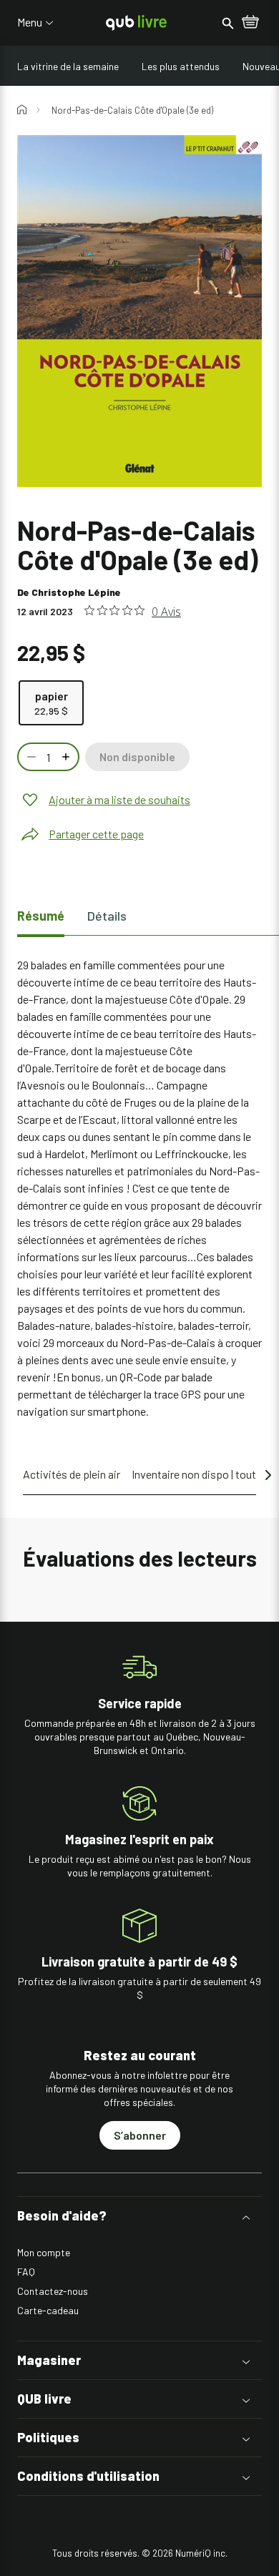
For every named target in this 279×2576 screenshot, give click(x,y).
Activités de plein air (72, 1474)
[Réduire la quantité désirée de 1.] (30, 757)
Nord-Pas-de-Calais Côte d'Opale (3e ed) (132, 110)
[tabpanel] (139, 1188)
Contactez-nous (53, 2291)
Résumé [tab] (41, 916)
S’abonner (140, 2135)
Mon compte (44, 2252)
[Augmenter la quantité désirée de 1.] (67, 757)
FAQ (26, 2272)
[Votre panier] (250, 23)
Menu (30, 22)
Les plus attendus (181, 66)
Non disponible (137, 756)
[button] (139, 2216)
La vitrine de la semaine (68, 66)
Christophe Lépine (76, 592)
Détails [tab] (107, 916)
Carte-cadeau (48, 2310)
